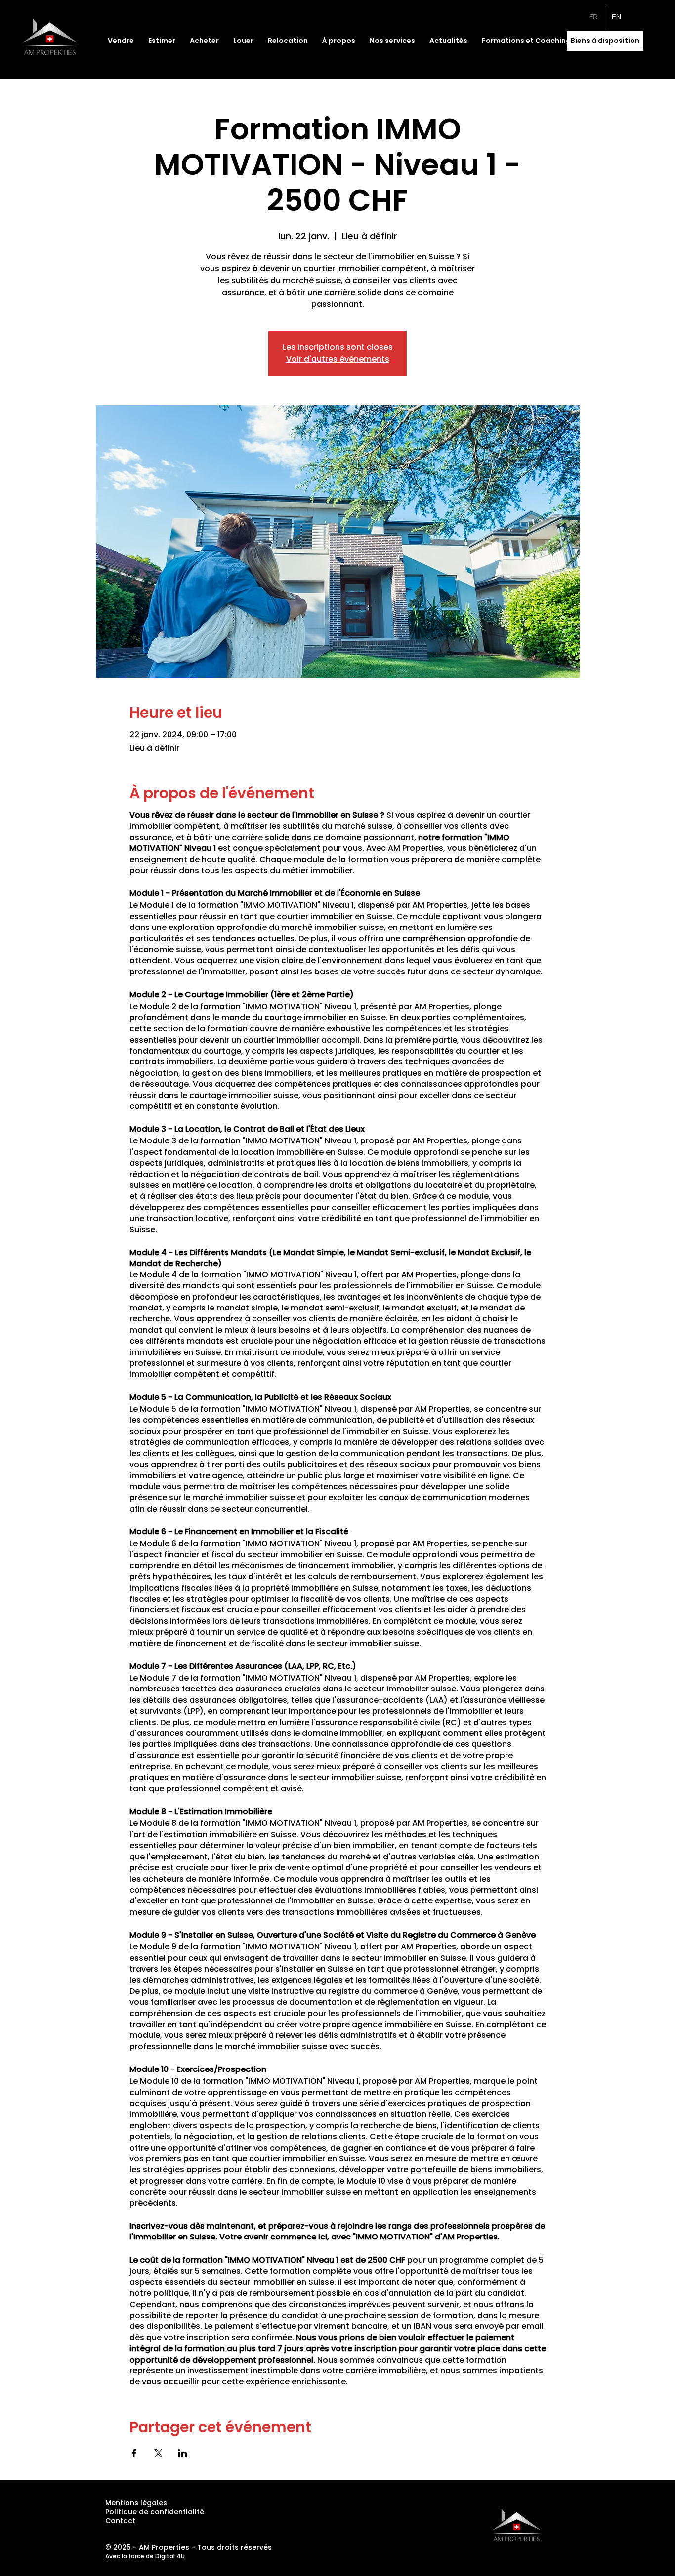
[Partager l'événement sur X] (158, 2453)
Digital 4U (170, 2556)
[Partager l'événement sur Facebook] (134, 2453)
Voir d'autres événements (338, 359)
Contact (120, 2521)
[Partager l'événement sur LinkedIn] (183, 2453)
